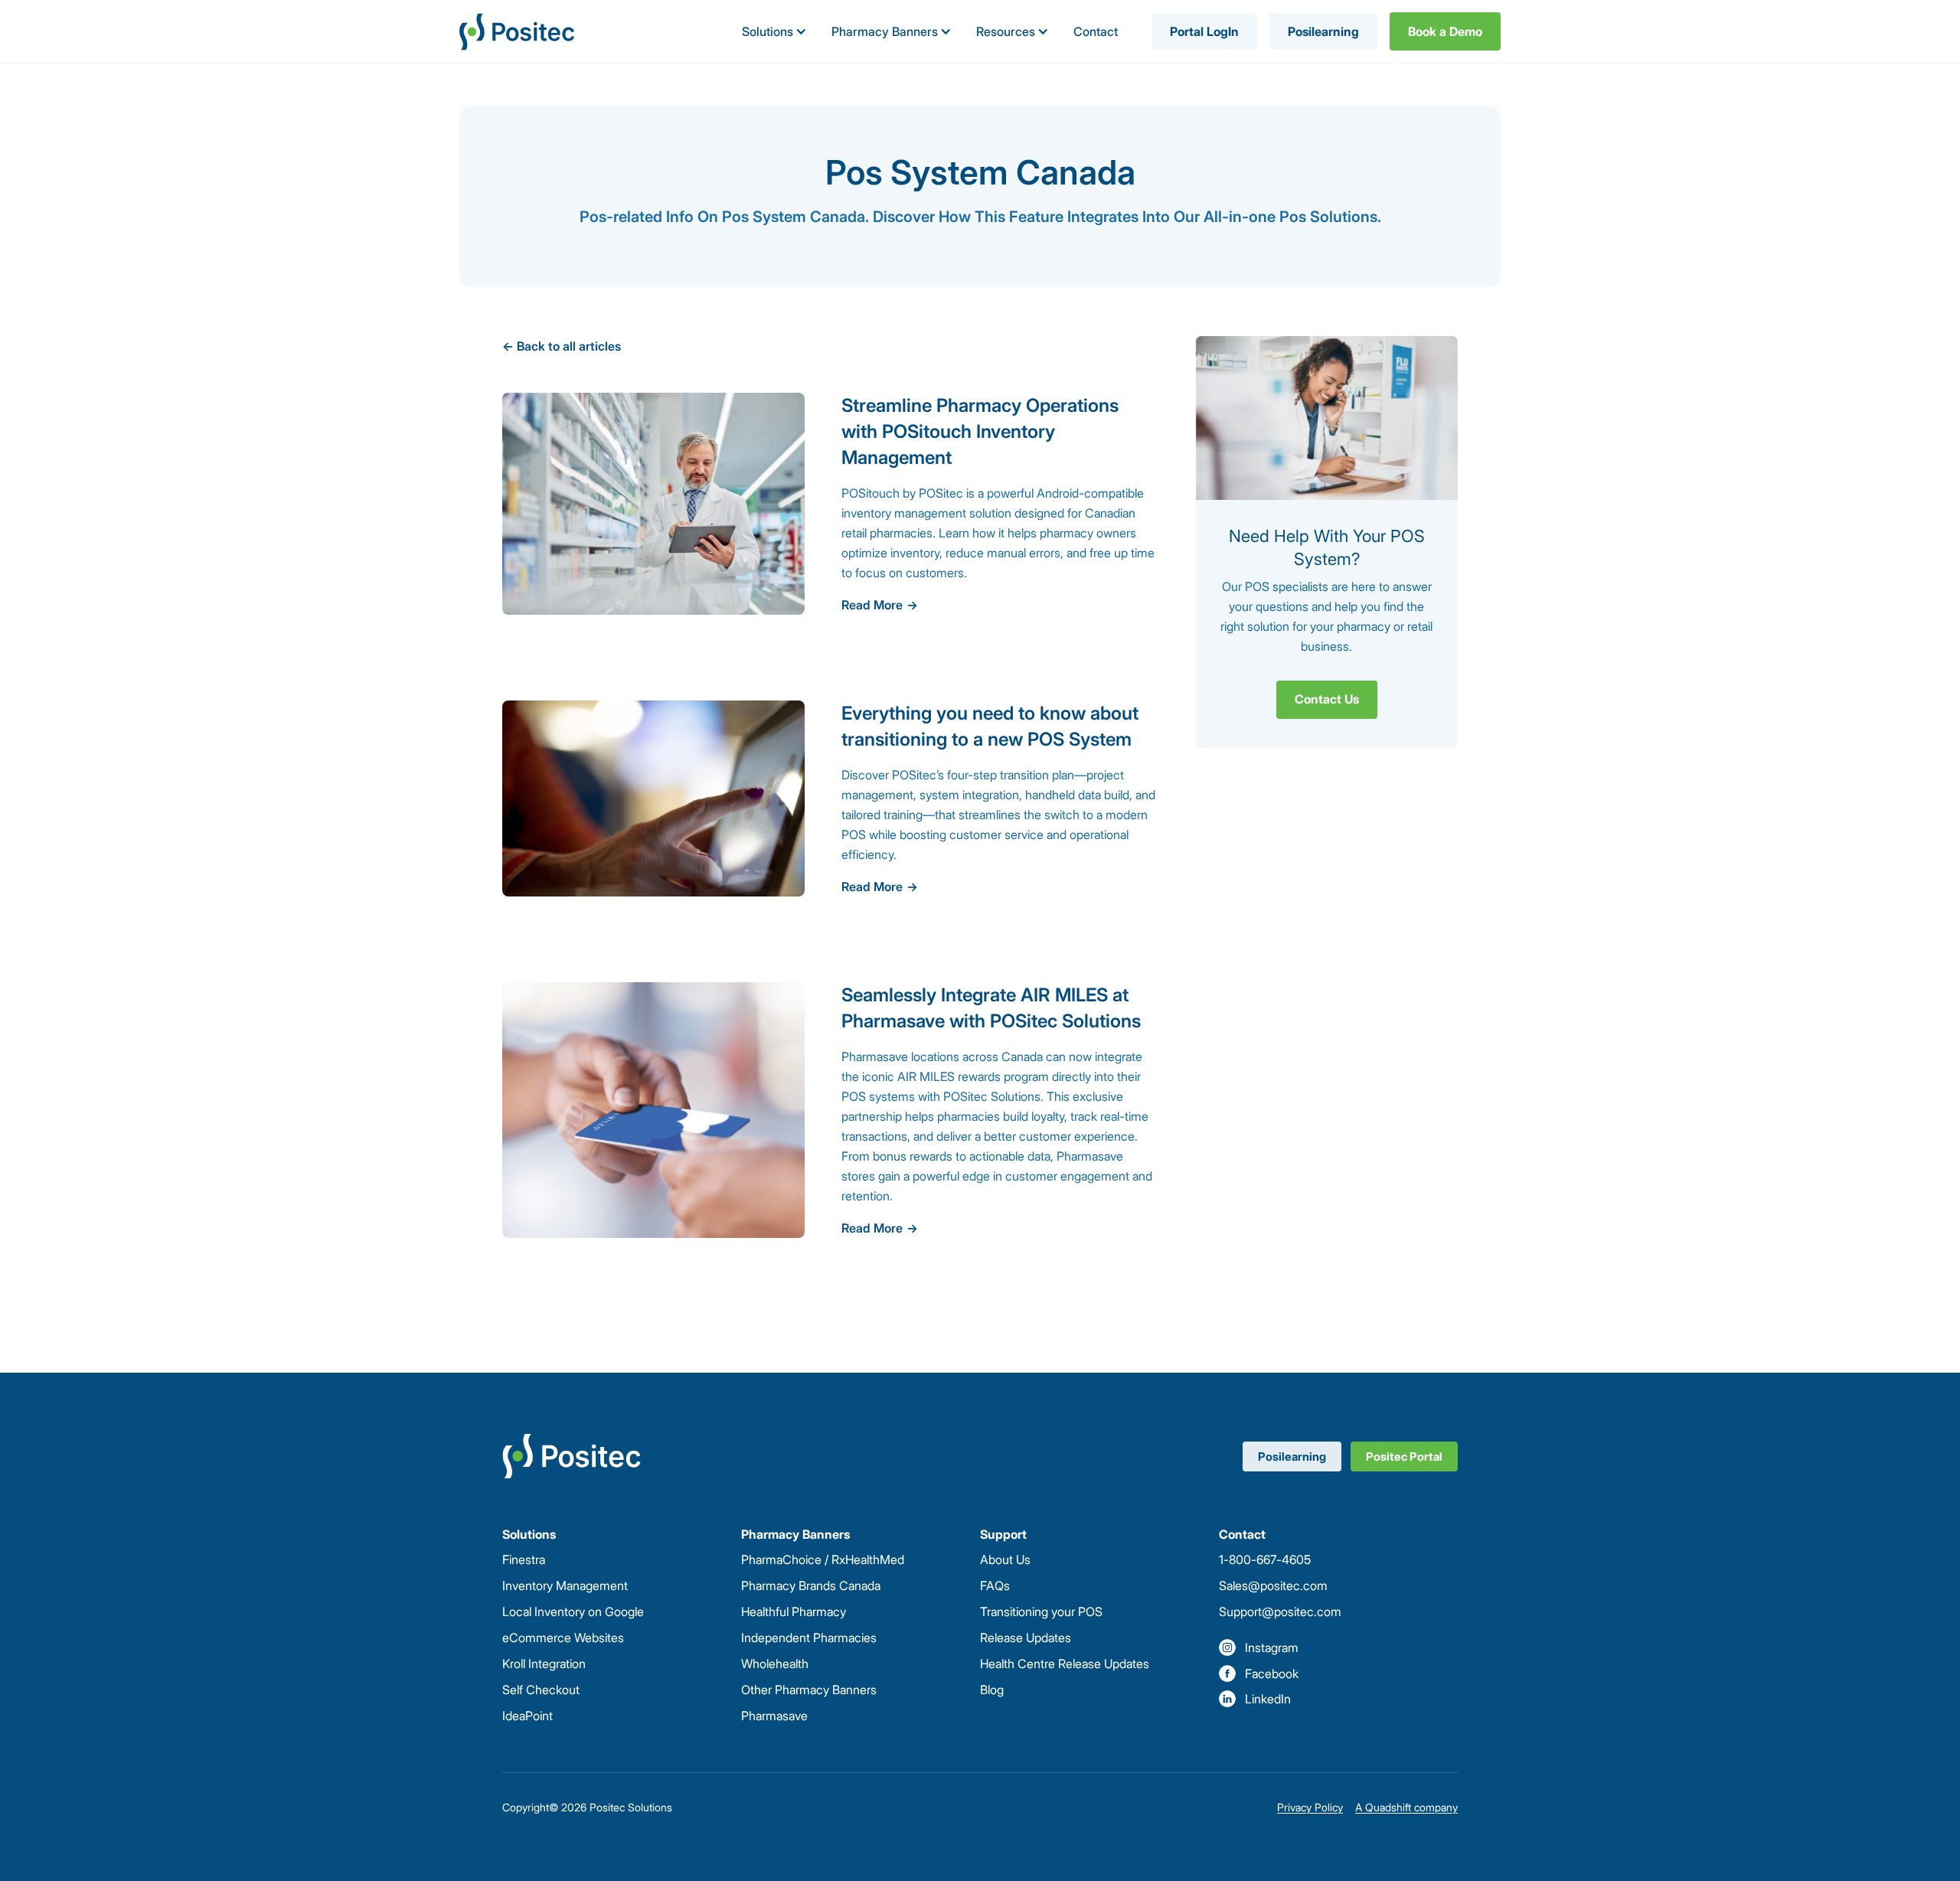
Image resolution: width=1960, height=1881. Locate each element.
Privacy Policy (1310, 1807)
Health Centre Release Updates (1065, 1664)
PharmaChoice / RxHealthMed (823, 1559)
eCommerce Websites (563, 1638)
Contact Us (1327, 699)
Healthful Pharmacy (794, 1612)
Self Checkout (541, 1690)
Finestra (524, 1559)
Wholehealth (775, 1664)
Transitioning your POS (1041, 1612)
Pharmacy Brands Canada (811, 1585)
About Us (1005, 1559)
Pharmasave (774, 1716)
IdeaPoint (528, 1716)
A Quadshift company (1406, 1807)
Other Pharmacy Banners (809, 1690)
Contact (1096, 31)
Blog (992, 1690)
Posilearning (1323, 31)
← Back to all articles (562, 346)
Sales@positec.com (1273, 1585)
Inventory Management (565, 1585)
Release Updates (1026, 1638)
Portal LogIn (1204, 31)
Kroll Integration (544, 1664)
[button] (774, 31)
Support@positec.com (1280, 1612)
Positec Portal (1404, 1456)
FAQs (995, 1585)
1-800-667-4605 (1265, 1559)
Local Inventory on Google (573, 1612)
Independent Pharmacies (809, 1638)
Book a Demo (1445, 31)
